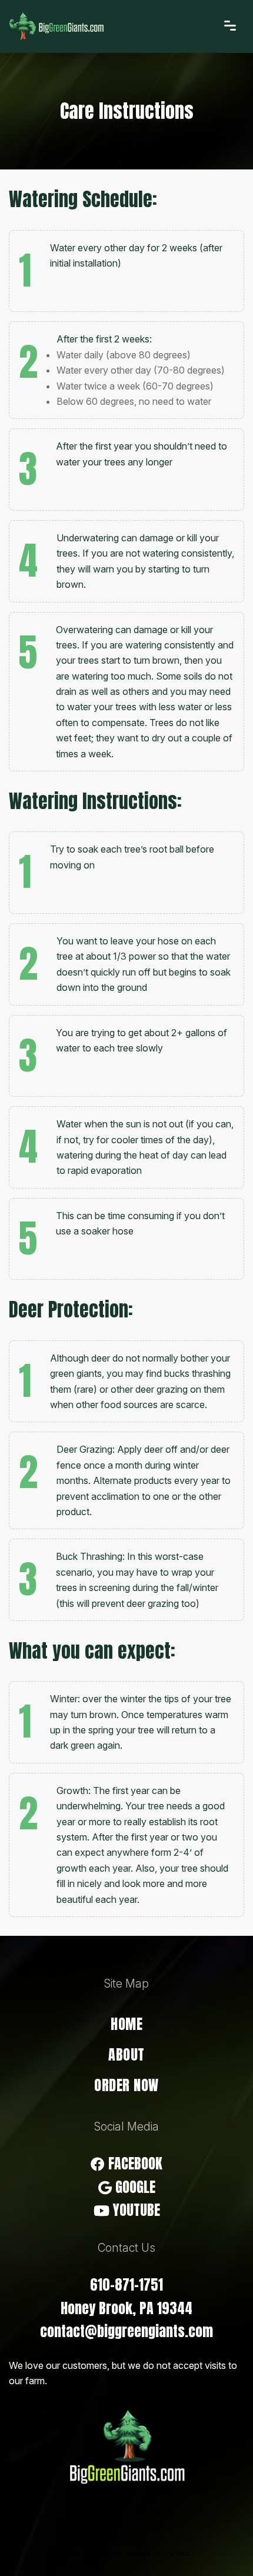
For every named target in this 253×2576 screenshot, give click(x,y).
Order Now (126, 2085)
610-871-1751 (126, 2285)
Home (126, 2024)
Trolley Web (171, 2553)
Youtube (135, 2210)
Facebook (134, 2164)
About (126, 2055)
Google (134, 2187)
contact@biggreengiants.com (126, 2331)
